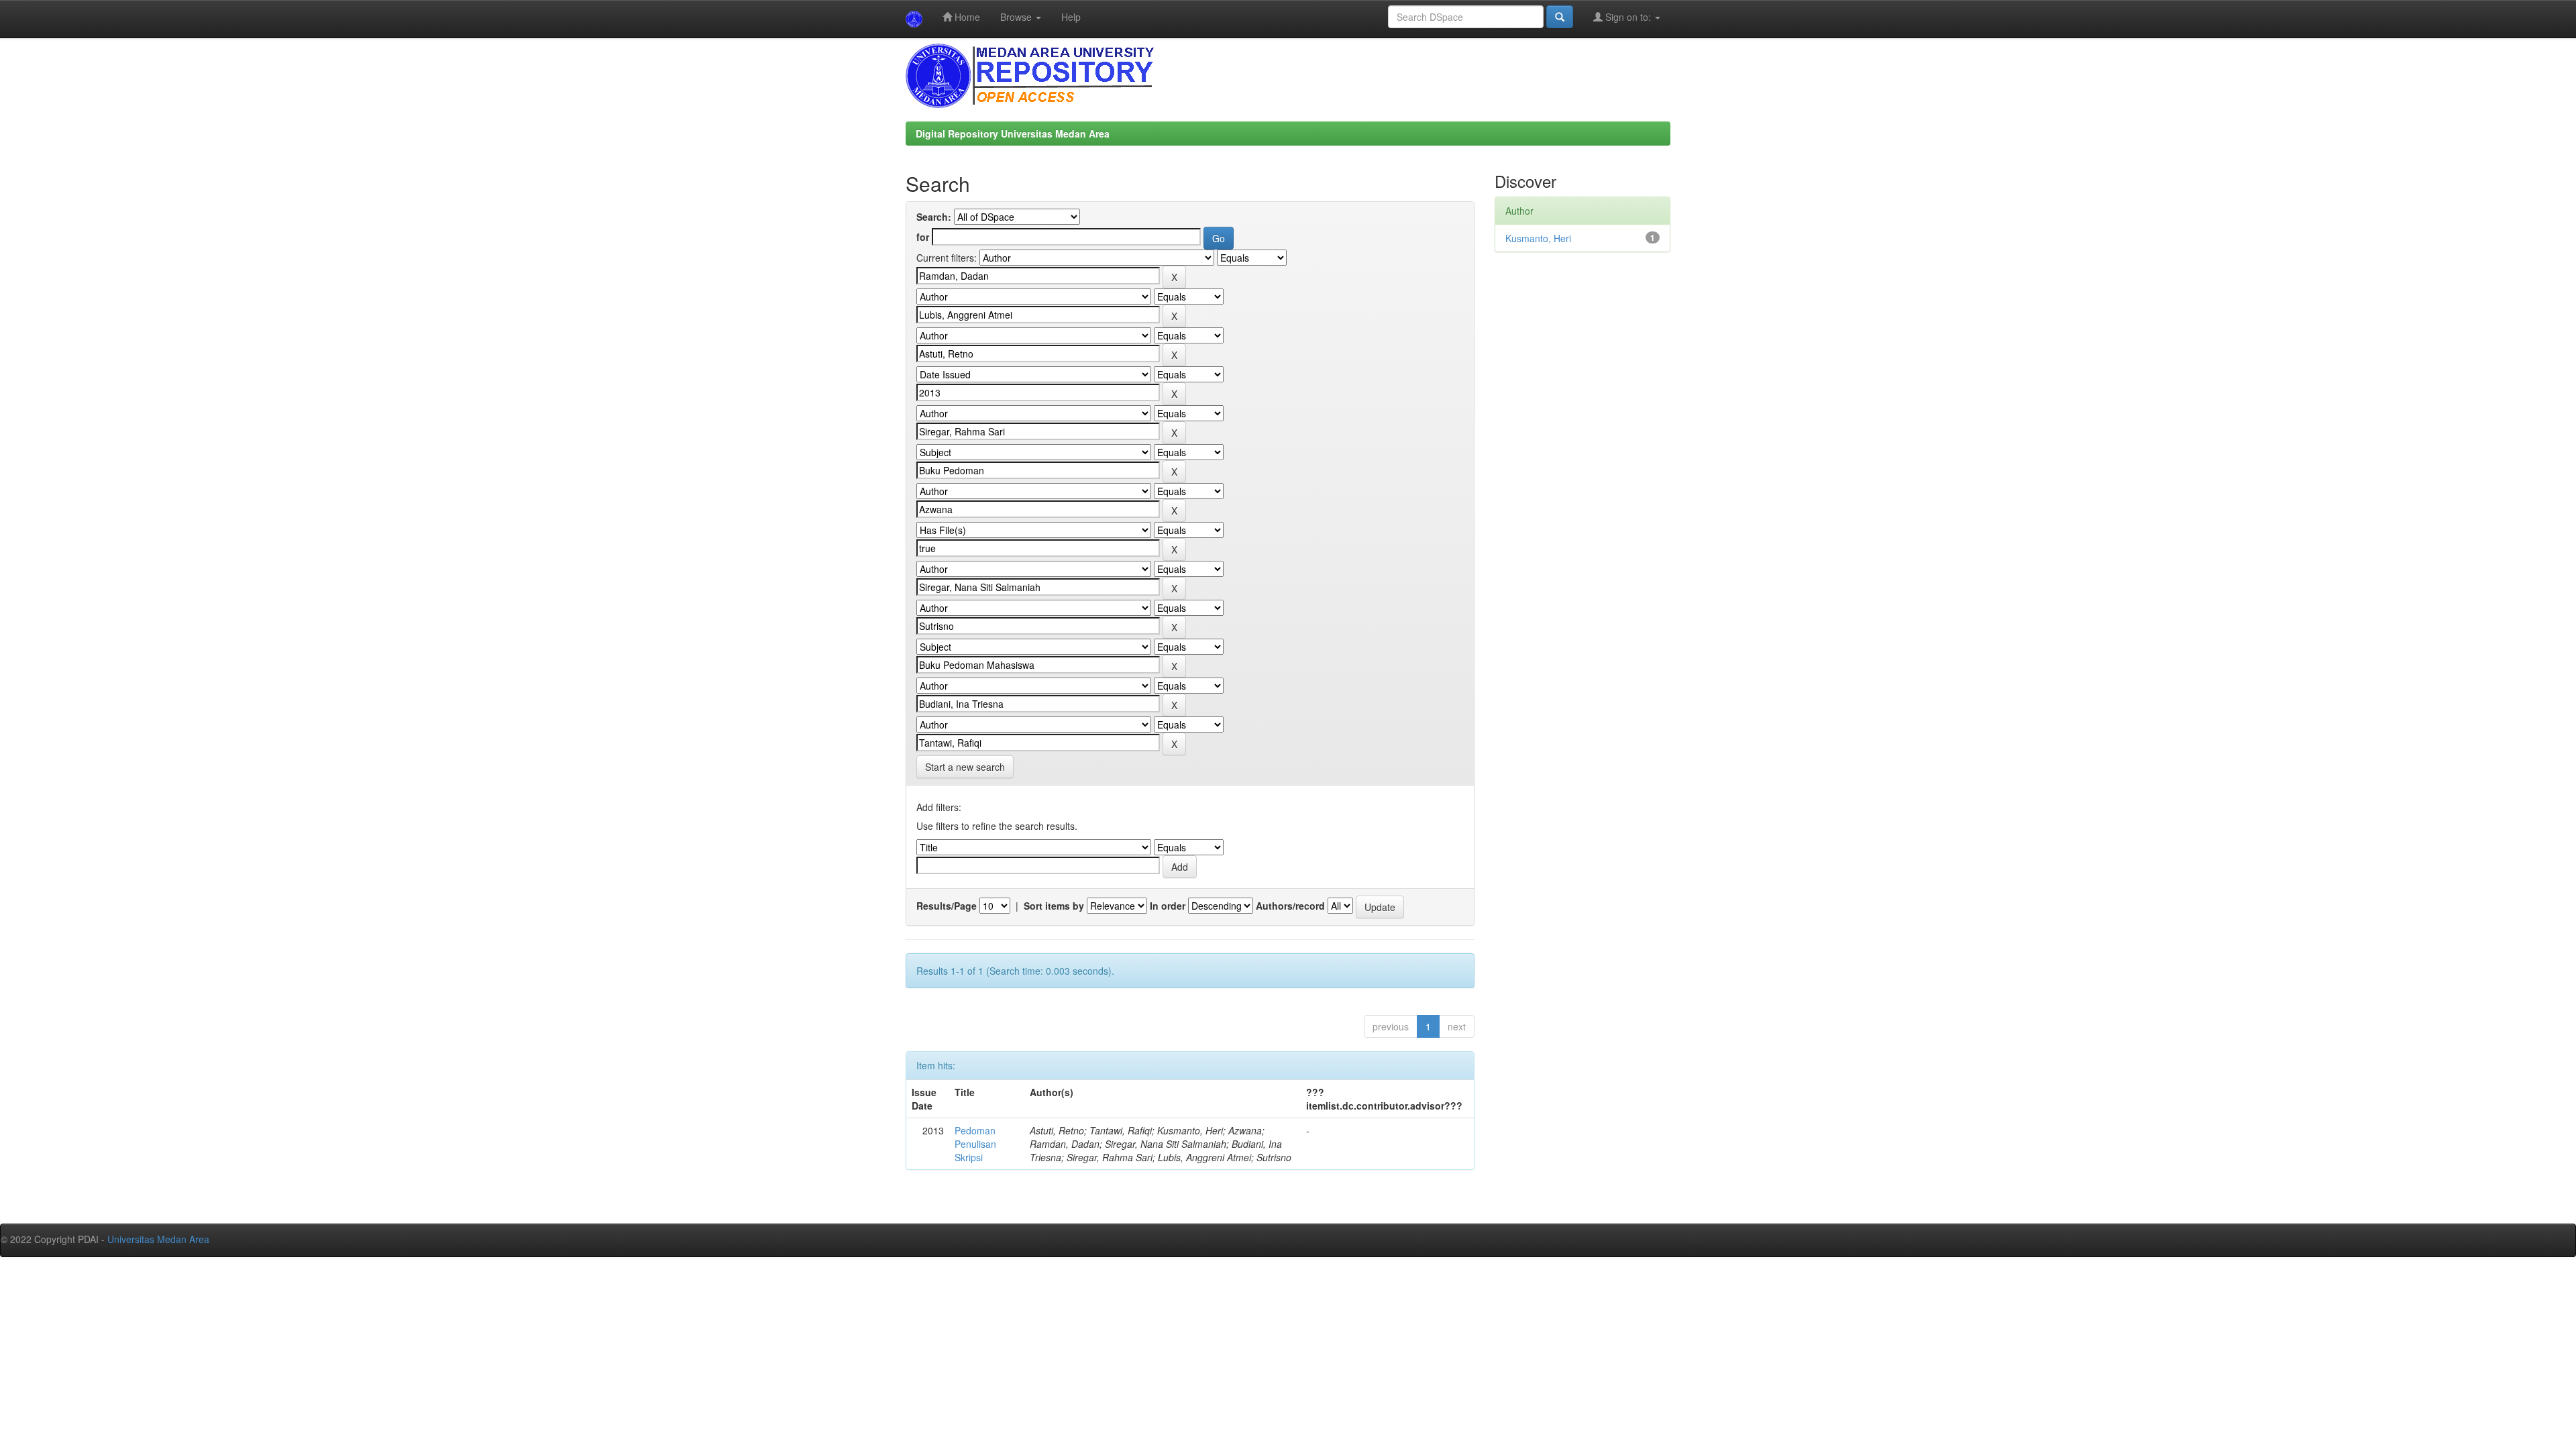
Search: (934, 217)
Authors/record (1290, 906)
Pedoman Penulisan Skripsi (975, 1144)
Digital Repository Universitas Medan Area (1013, 133)
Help (1071, 17)
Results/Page (947, 906)
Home (966, 17)
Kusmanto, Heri (1538, 238)
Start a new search (965, 767)
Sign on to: (1628, 17)
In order (1168, 906)
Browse (1017, 17)
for (923, 237)
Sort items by (1054, 906)
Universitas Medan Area (158, 1239)
